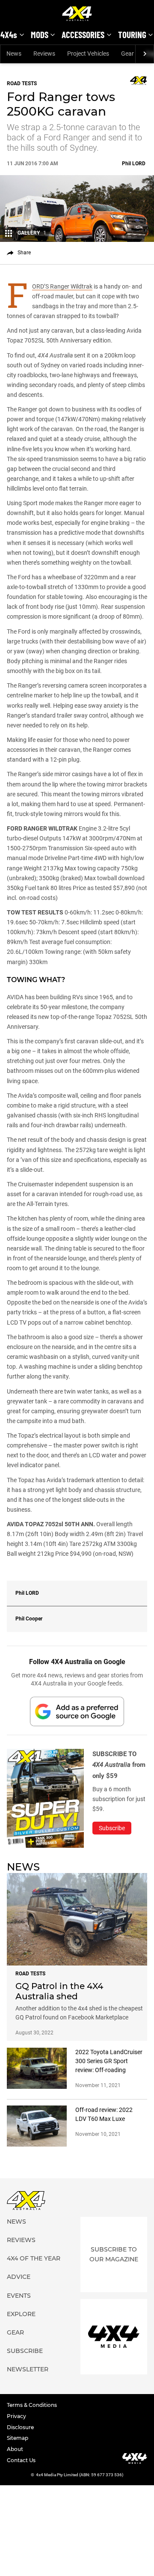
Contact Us (21, 2460)
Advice (19, 2277)
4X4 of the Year (34, 2258)
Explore (21, 2314)
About (15, 2449)
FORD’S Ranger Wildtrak (62, 287)
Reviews (44, 54)
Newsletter (28, 2369)
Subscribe (25, 2351)
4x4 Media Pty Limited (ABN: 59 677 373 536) (80, 2475)
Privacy (16, 2416)
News (14, 54)
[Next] (144, 54)
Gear (127, 54)
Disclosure (20, 2427)
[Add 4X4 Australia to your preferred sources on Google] (77, 1711)
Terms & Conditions (32, 2405)
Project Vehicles (88, 54)
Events (19, 2296)
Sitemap (18, 2438)
